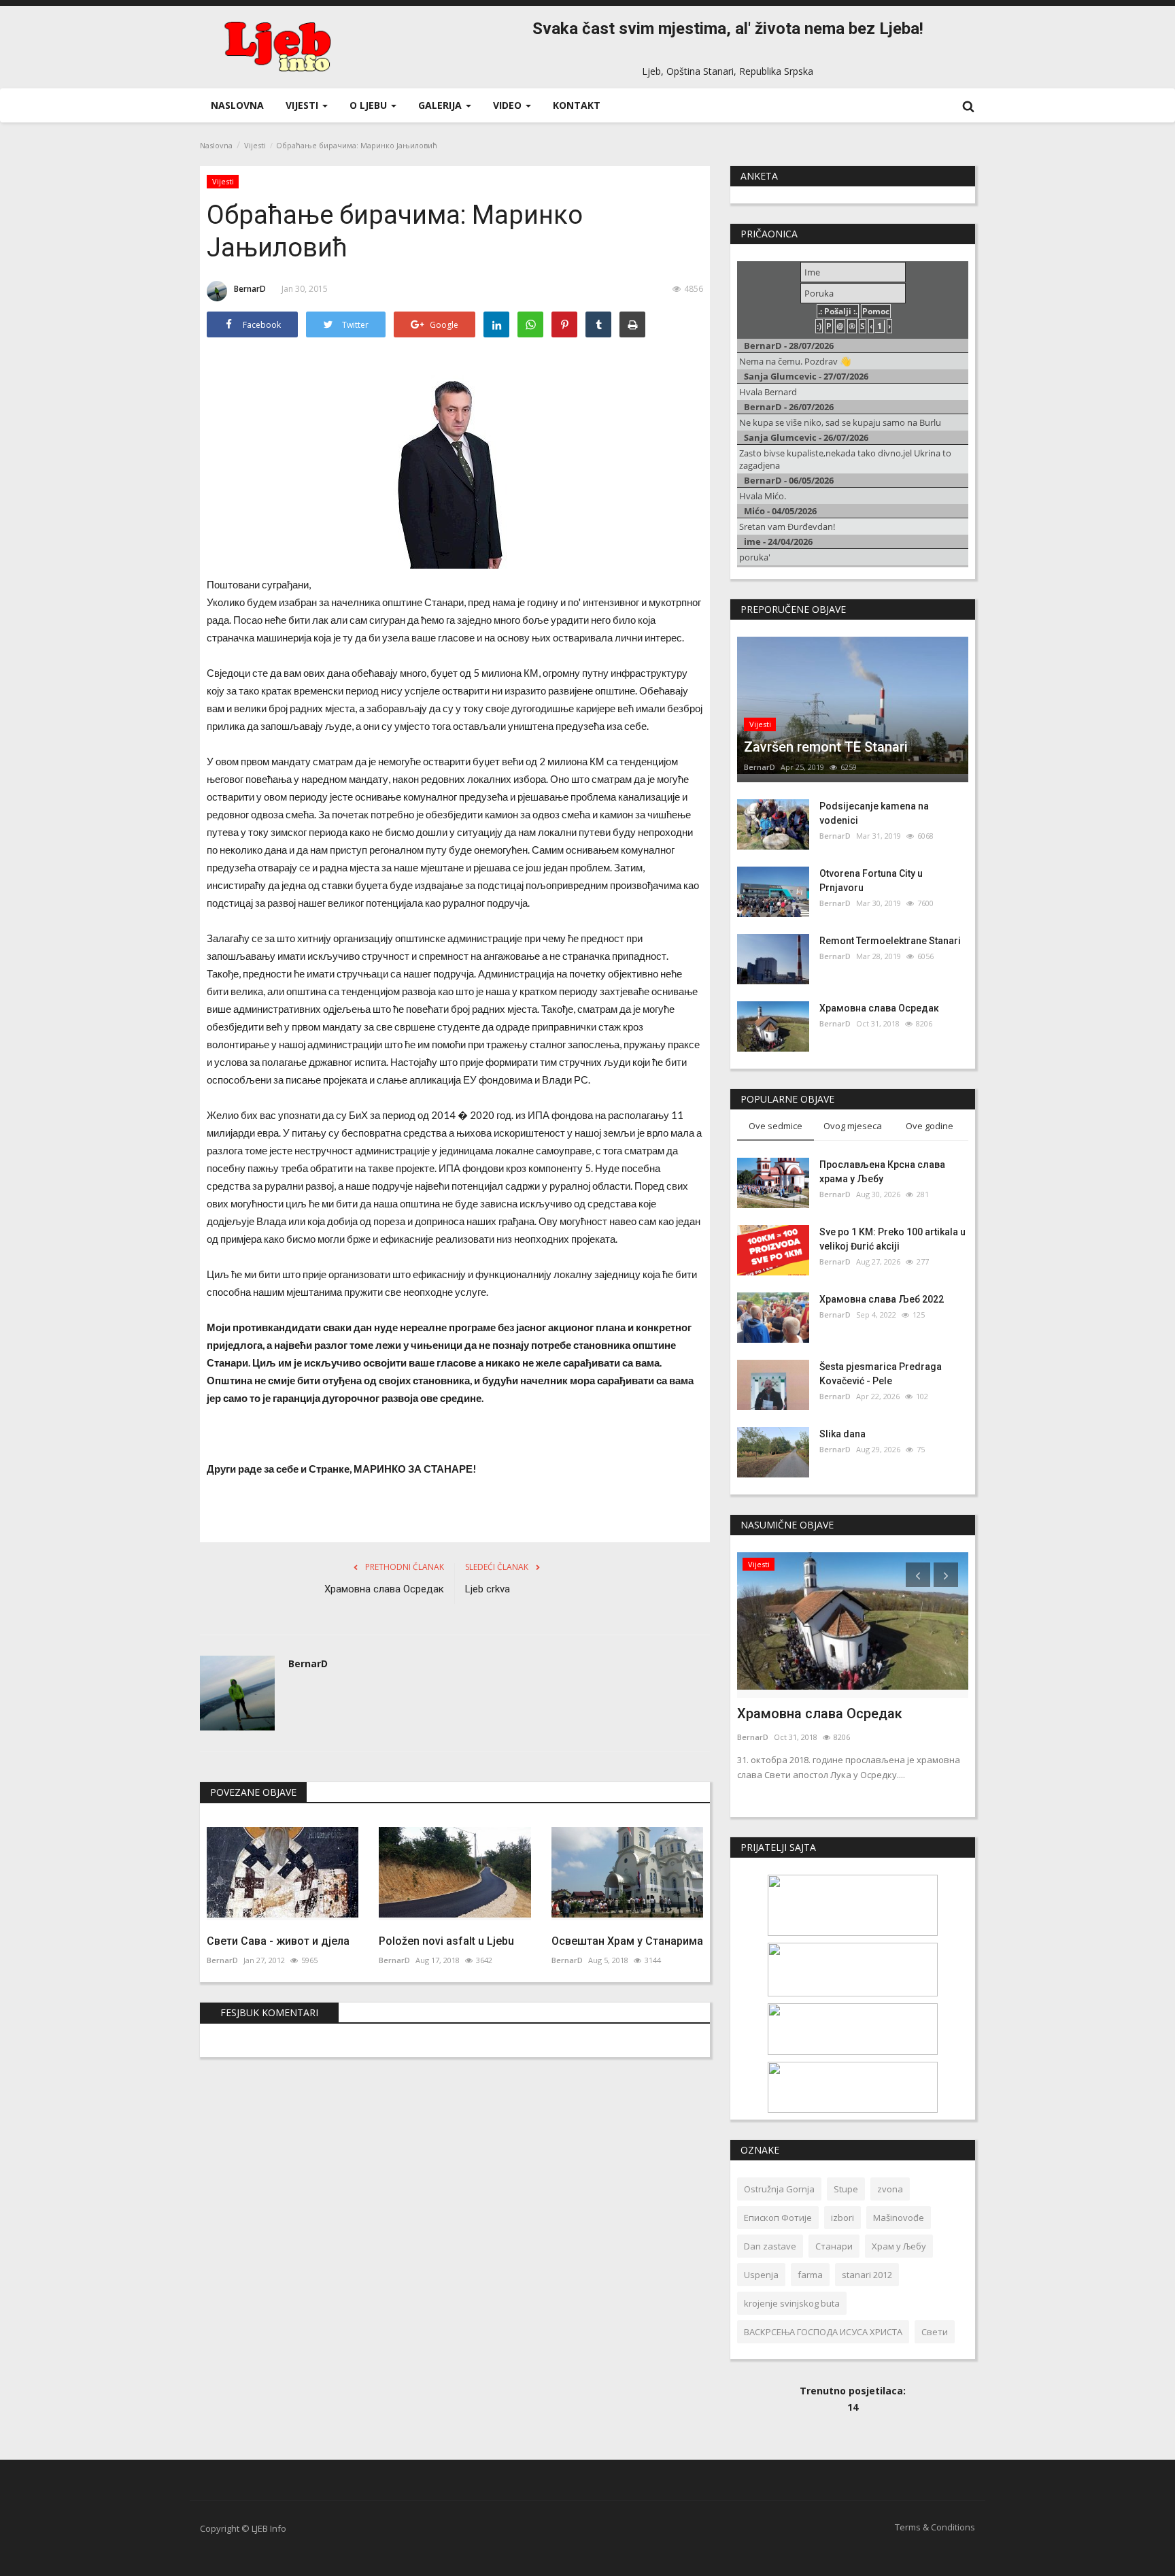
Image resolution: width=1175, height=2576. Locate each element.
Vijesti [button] (303, 105)
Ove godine (930, 1126)
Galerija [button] (441, 105)
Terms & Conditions (935, 2527)
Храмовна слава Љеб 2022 (882, 1299)
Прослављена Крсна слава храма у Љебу (882, 1172)
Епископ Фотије (778, 2218)
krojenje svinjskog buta (792, 2303)
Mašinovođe (899, 2218)
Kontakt (577, 105)
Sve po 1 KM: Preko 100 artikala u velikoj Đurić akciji (892, 1239)
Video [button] (509, 105)
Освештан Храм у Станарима (627, 1941)
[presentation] (918, 1575)
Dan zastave (770, 2246)
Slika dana (842, 1434)
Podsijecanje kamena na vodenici (874, 813)
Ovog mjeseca (853, 1126)
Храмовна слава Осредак (384, 1589)
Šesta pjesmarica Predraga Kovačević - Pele (881, 1374)
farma (810, 2275)
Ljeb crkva (488, 1589)
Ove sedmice (776, 1126)
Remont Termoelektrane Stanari (890, 941)
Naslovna (237, 105)
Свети (935, 2332)
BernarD (250, 289)
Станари (834, 2246)
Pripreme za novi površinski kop (834, 1713)
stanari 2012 (867, 2275)
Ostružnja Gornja (779, 2189)
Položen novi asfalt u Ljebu (446, 1941)
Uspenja (761, 2275)
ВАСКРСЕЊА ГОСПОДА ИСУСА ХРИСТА (823, 2332)
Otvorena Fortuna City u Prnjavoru (871, 881)
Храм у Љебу (899, 2246)
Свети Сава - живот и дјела (278, 1941)
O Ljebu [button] (370, 105)
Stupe (846, 2189)
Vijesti (255, 145)
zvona (890, 2189)
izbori (842, 2218)
